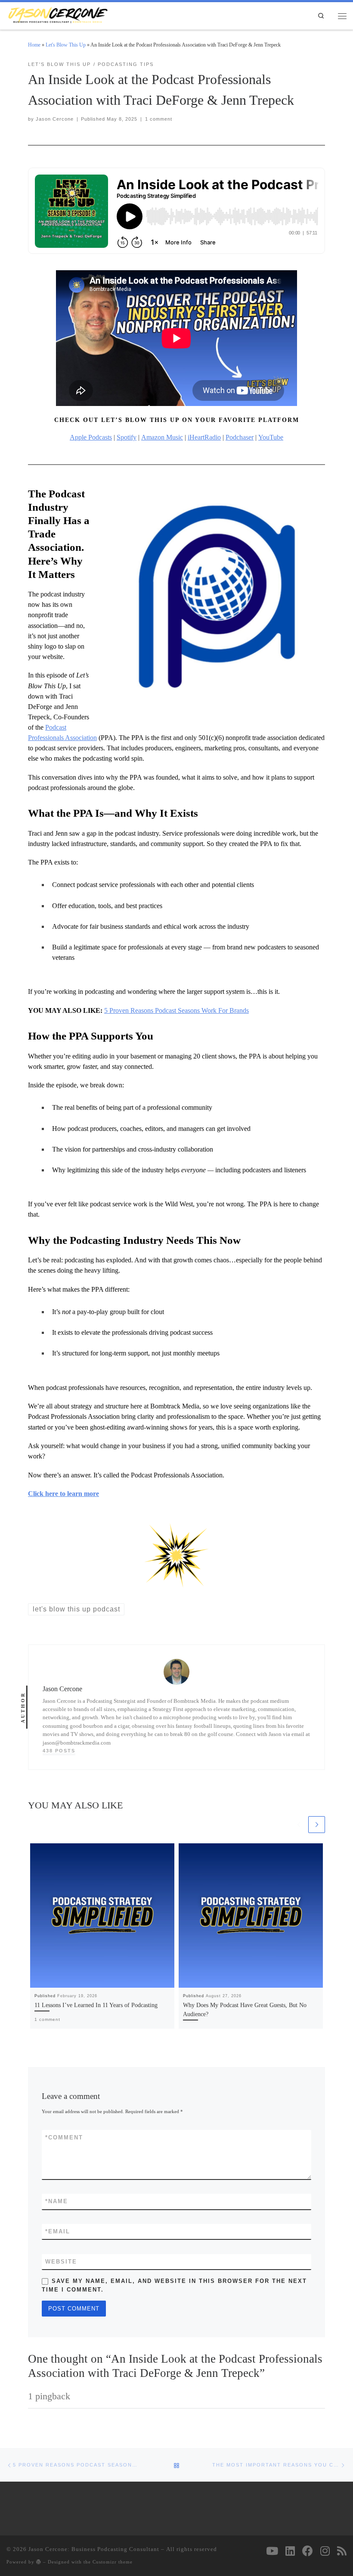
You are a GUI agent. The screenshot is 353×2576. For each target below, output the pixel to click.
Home (34, 45)
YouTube (271, 437)
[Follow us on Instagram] (325, 2551)
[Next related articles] (317, 1825)
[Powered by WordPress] (39, 2562)
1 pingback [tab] (49, 2396)
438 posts (59, 1751)
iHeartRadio (204, 437)
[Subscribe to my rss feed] (342, 2551)
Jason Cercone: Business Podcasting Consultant (94, 2549)
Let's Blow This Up (66, 45)
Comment (64, 2137)
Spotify (127, 437)
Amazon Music (162, 437)
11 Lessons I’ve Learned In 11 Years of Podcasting (96, 2005)
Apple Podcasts (91, 437)
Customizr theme (113, 2562)
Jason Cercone (55, 119)
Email (58, 2231)
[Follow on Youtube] (272, 2551)
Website (61, 2262)
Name (57, 2201)
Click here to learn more (63, 1494)
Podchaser (240, 437)
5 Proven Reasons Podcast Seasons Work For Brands (176, 1010)
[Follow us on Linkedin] (290, 2551)
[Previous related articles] (299, 1825)
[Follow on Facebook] (308, 2551)
